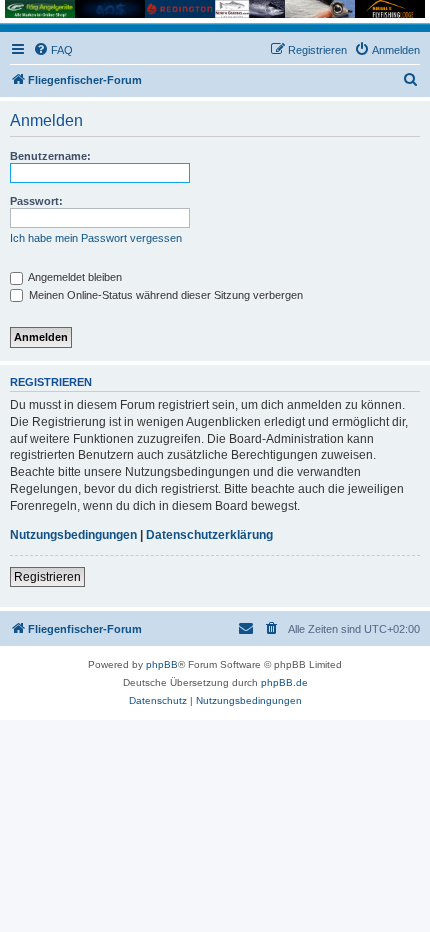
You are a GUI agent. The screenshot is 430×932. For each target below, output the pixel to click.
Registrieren (47, 577)
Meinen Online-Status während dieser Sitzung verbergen (164, 295)
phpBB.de (284, 682)
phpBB (162, 664)
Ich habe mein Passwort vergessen (96, 238)
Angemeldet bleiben (74, 277)
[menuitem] (53, 50)
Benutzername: (50, 156)
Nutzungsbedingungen (73, 535)
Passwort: (36, 201)
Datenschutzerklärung (209, 535)
